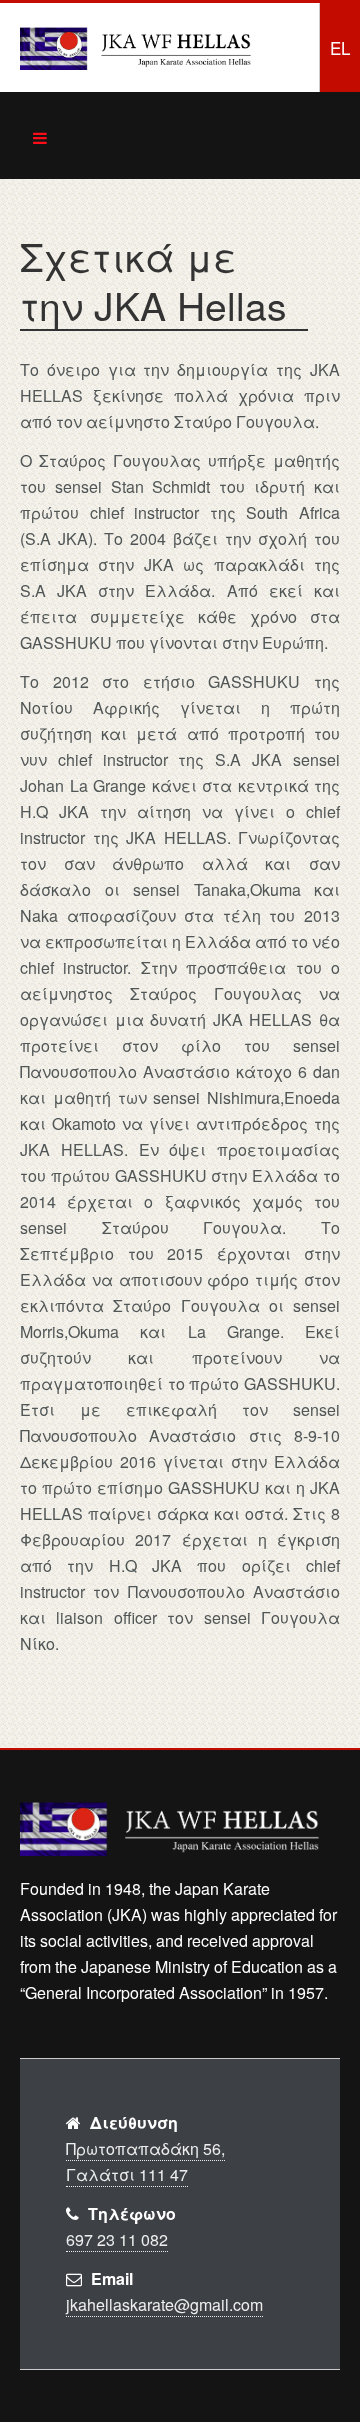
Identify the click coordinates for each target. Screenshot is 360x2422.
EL (340, 47)
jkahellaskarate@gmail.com (164, 2304)
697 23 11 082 (117, 2239)
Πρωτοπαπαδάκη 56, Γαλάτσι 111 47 (145, 2161)
